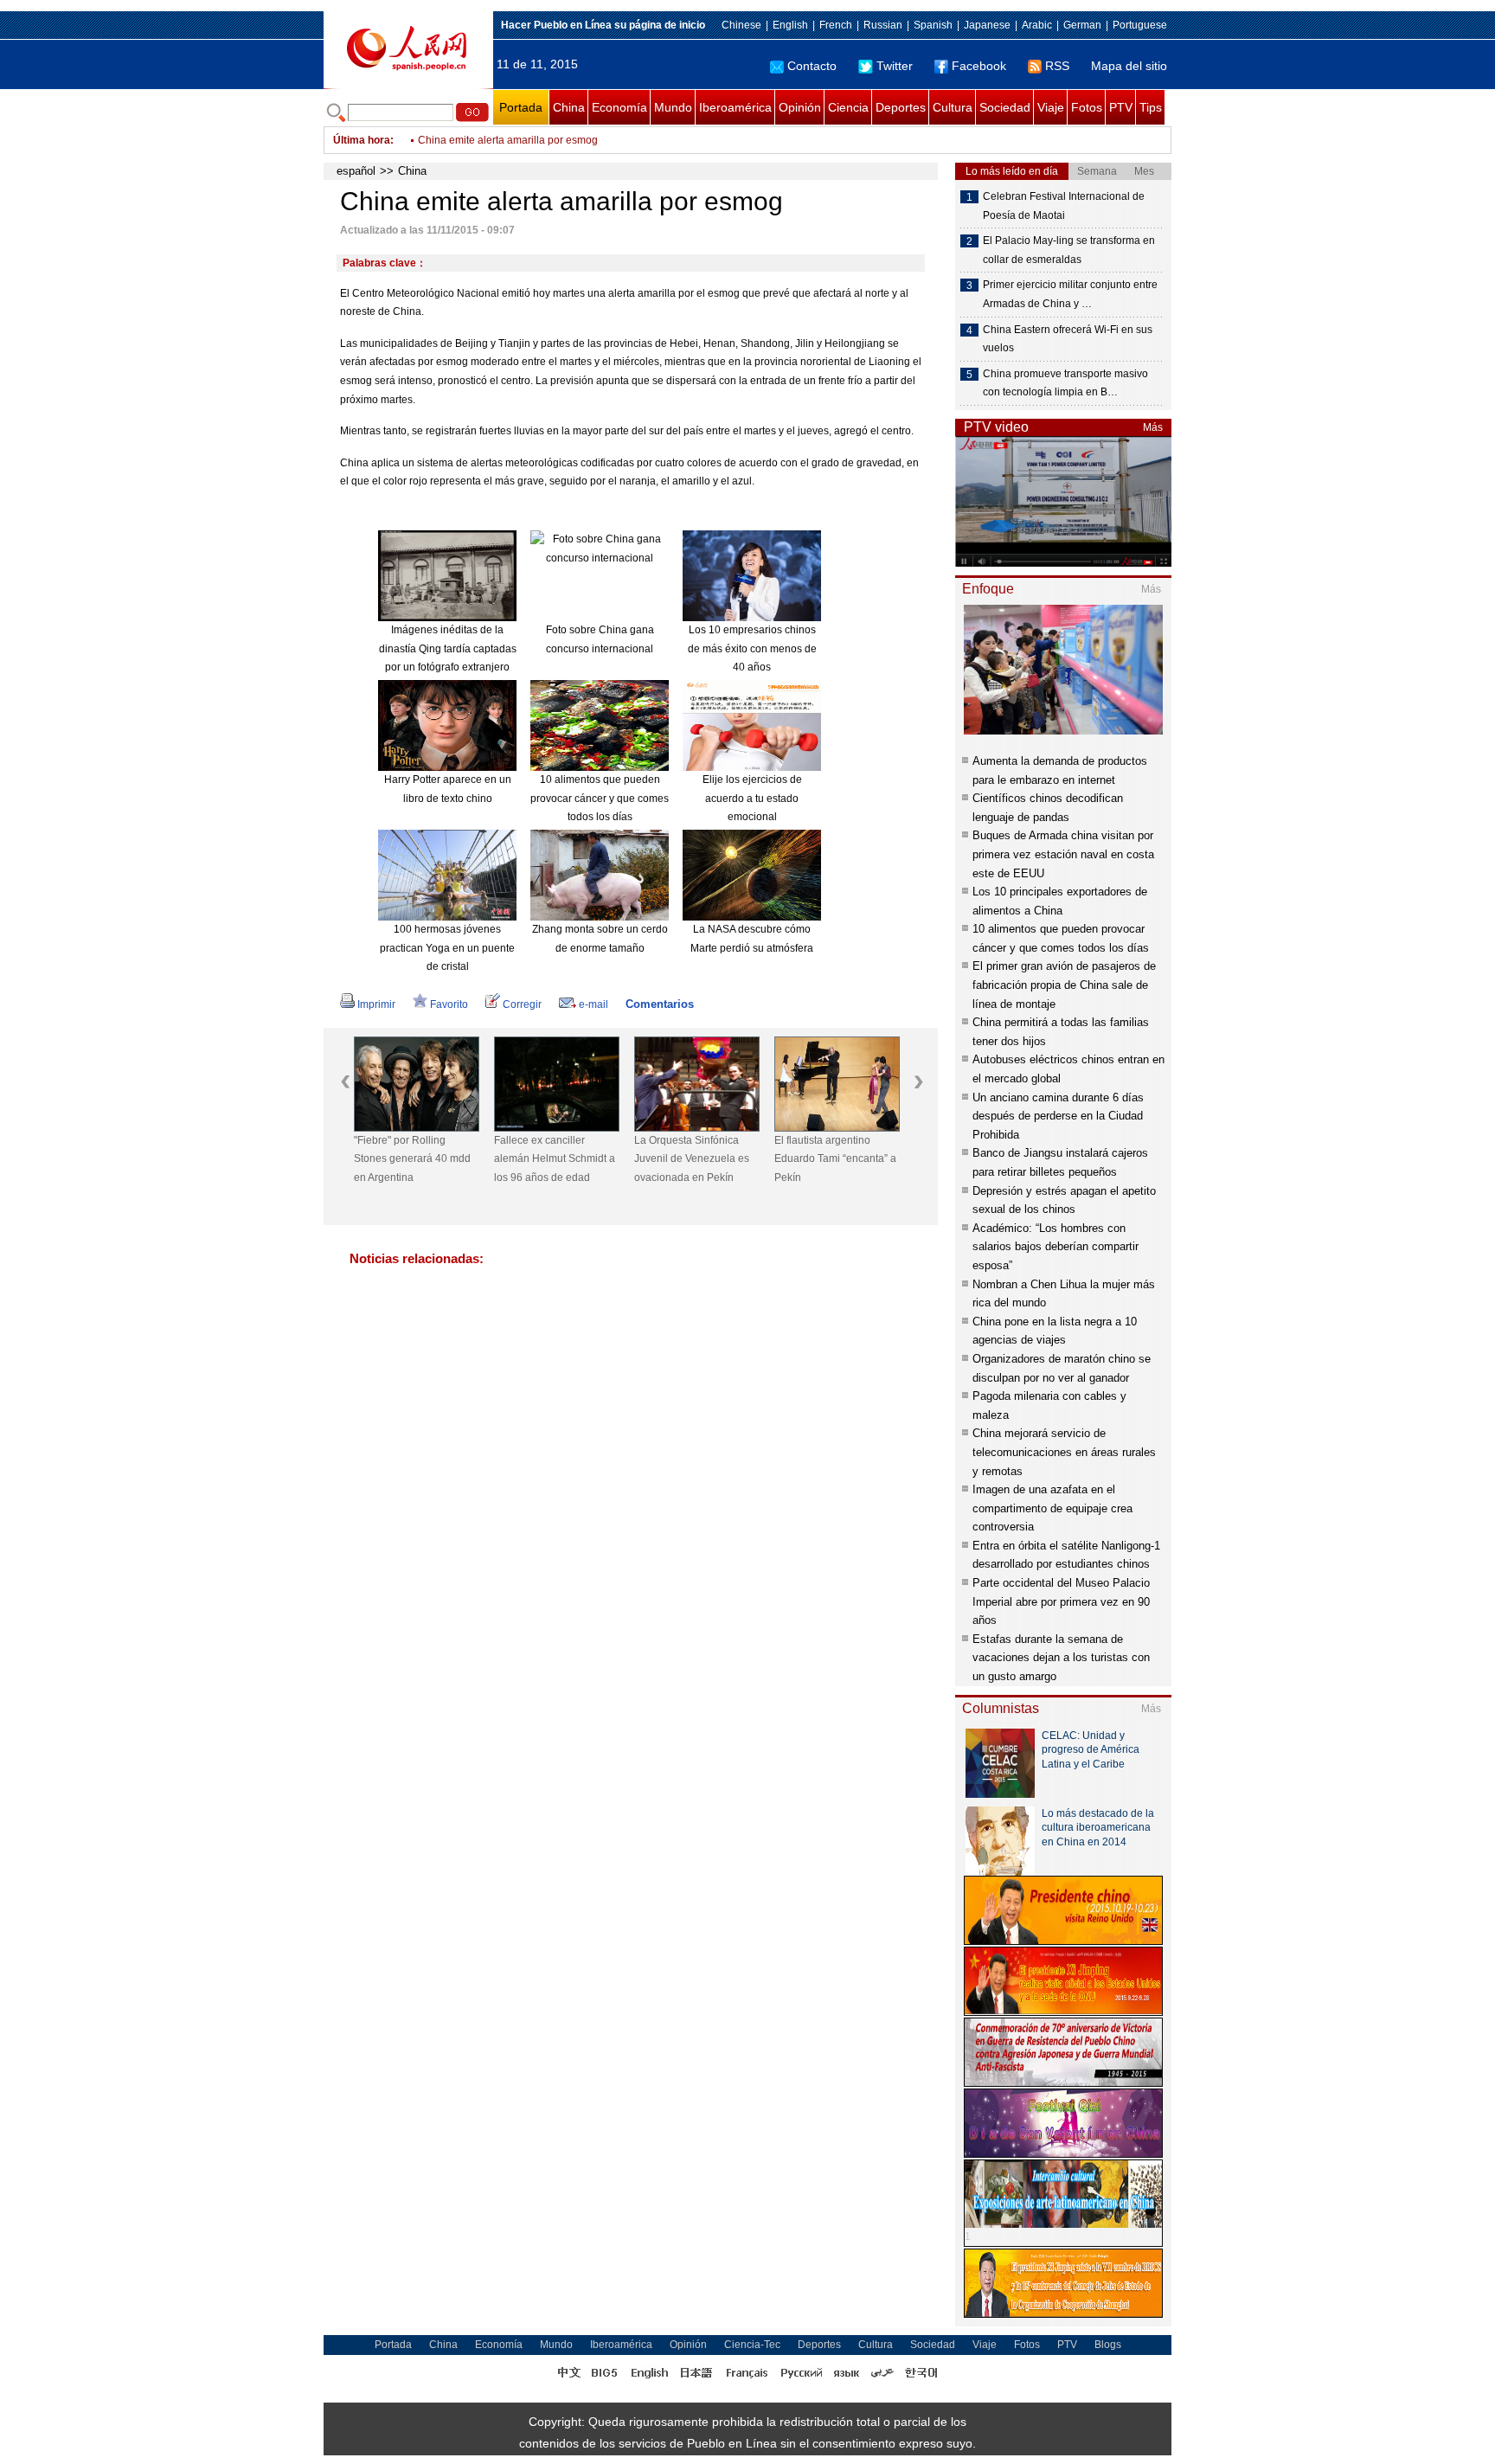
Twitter (895, 66)
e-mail (594, 1004)
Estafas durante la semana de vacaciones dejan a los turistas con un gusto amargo (1061, 1658)
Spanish (933, 25)
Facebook (979, 66)
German (1082, 25)
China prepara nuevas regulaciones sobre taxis (529, 149)
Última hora (362, 140)
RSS (1057, 66)
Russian (883, 25)
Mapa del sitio (1129, 66)
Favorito (449, 1004)
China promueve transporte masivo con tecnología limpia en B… (1065, 383)
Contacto (812, 66)
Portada (521, 107)
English (790, 25)
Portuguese (1140, 25)
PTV (1121, 107)
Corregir (522, 1004)
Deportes (901, 107)
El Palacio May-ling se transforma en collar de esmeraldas (1069, 250)
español (356, 171)
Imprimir (376, 1004)
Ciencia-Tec (752, 2345)
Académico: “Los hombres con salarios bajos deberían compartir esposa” (1055, 1247)
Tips (1151, 107)
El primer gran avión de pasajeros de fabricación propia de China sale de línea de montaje (1064, 985)
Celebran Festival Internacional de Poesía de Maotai (1064, 206)
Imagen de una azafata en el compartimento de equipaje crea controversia (1052, 1508)
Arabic (1037, 25)
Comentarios (660, 1004)
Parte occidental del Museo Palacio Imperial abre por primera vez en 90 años (1061, 1601)
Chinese (741, 25)
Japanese (987, 25)
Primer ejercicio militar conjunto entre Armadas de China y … (1070, 294)
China (569, 107)
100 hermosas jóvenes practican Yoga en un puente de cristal (447, 948)
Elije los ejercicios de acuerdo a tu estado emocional (752, 798)
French (836, 25)
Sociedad (1005, 107)
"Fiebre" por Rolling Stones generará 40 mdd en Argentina (412, 1159)
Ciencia (848, 107)
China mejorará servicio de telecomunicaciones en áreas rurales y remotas (1064, 1452)
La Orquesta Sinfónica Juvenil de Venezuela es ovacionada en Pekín (692, 1159)
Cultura (953, 107)
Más (1153, 427)
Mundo (673, 107)
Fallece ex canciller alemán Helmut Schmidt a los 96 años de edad (555, 1159)
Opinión (800, 107)
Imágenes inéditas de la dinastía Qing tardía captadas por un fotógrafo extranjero (448, 648)
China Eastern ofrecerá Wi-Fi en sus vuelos (1068, 339)
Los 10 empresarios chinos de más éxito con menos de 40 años (752, 648)
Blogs (1108, 2345)
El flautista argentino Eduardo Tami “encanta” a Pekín (835, 1159)
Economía (619, 107)
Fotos (1087, 107)
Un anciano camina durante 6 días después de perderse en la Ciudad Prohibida (1058, 1116)
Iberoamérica (735, 107)
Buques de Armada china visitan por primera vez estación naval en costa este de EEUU (1063, 854)
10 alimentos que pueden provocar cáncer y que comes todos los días (600, 798)
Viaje (1051, 107)
